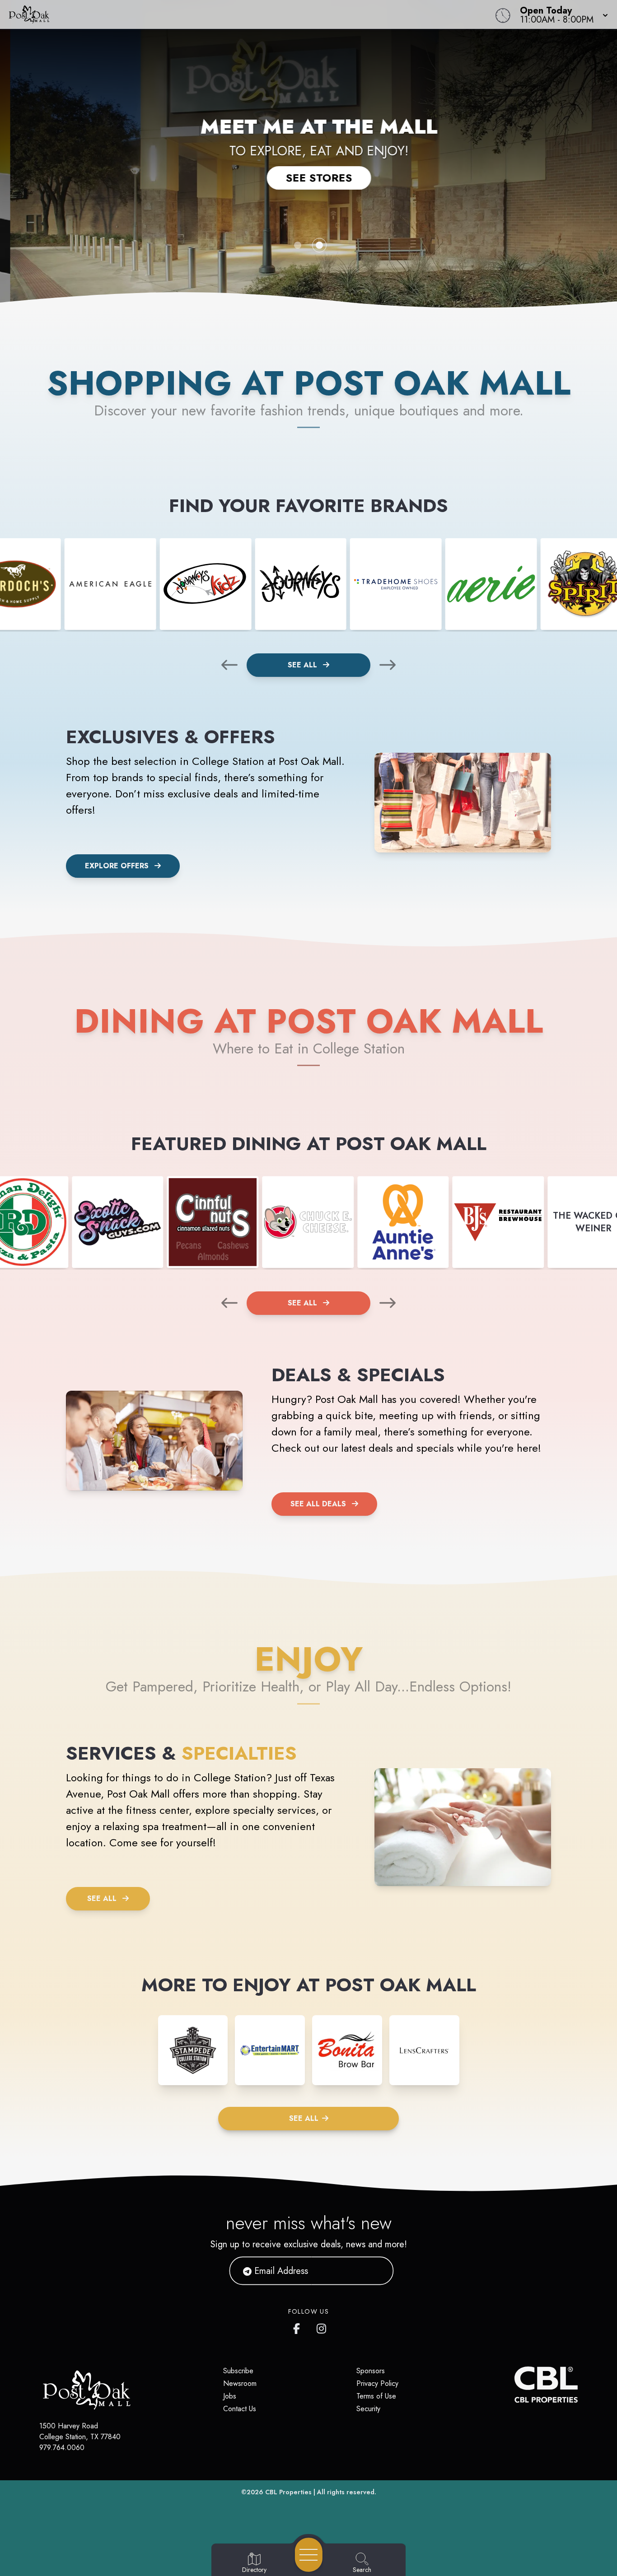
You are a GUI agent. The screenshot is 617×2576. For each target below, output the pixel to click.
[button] (561, 14)
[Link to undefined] (110, 584)
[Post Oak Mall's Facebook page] (299, 2327)
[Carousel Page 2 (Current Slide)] (319, 245)
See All (304, 665)
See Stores (309, 178)
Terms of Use (376, 2396)
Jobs (230, 2396)
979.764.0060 (62, 2448)
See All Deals (318, 1504)
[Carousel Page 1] (298, 245)
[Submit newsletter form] (376, 2271)
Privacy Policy (377, 2383)
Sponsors (371, 2371)
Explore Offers (117, 866)
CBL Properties (288, 2492)
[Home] (233, 14)
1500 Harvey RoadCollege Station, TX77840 (80, 2431)
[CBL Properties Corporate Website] (514, 2385)
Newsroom (240, 2383)
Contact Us (240, 2409)
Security (368, 2409)
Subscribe (238, 2371)
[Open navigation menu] (309, 2555)
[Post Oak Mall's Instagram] (322, 2327)
